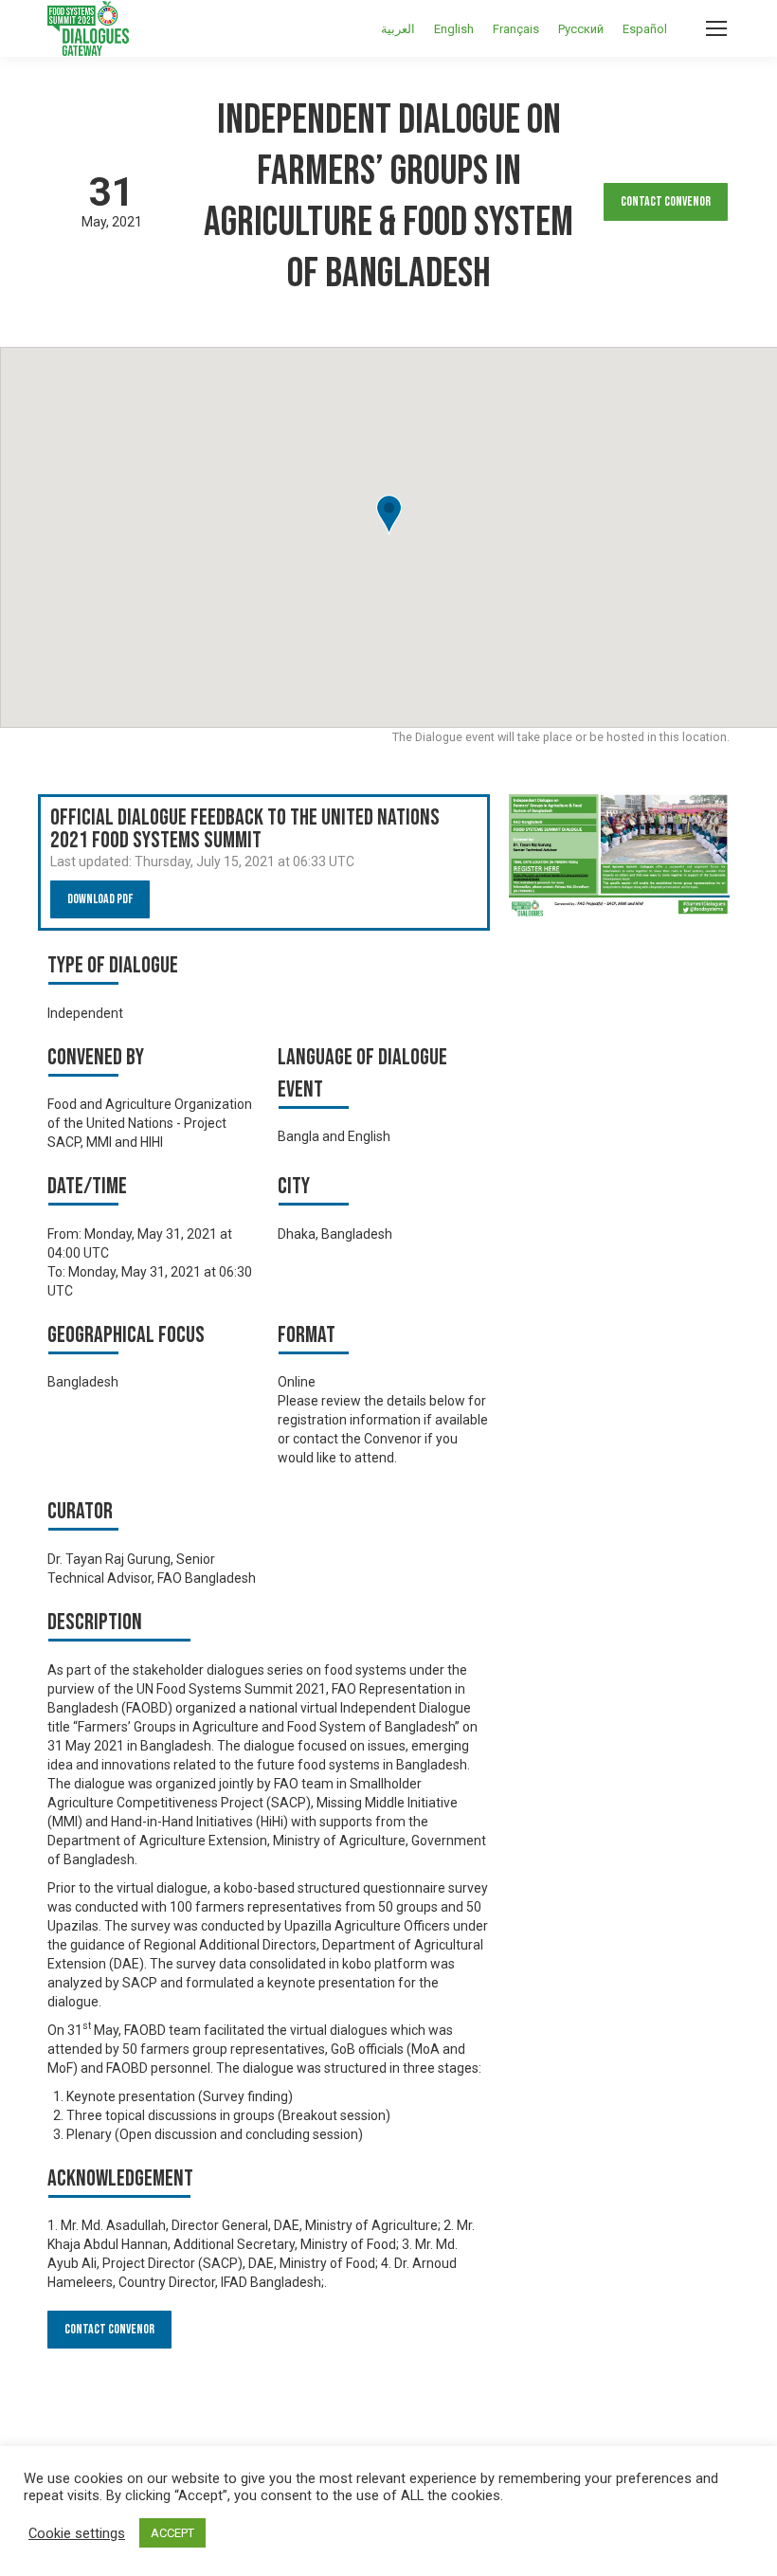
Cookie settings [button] (77, 2533)
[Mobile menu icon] (716, 28)
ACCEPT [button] (172, 2533)
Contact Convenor (666, 201)
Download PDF (100, 899)
